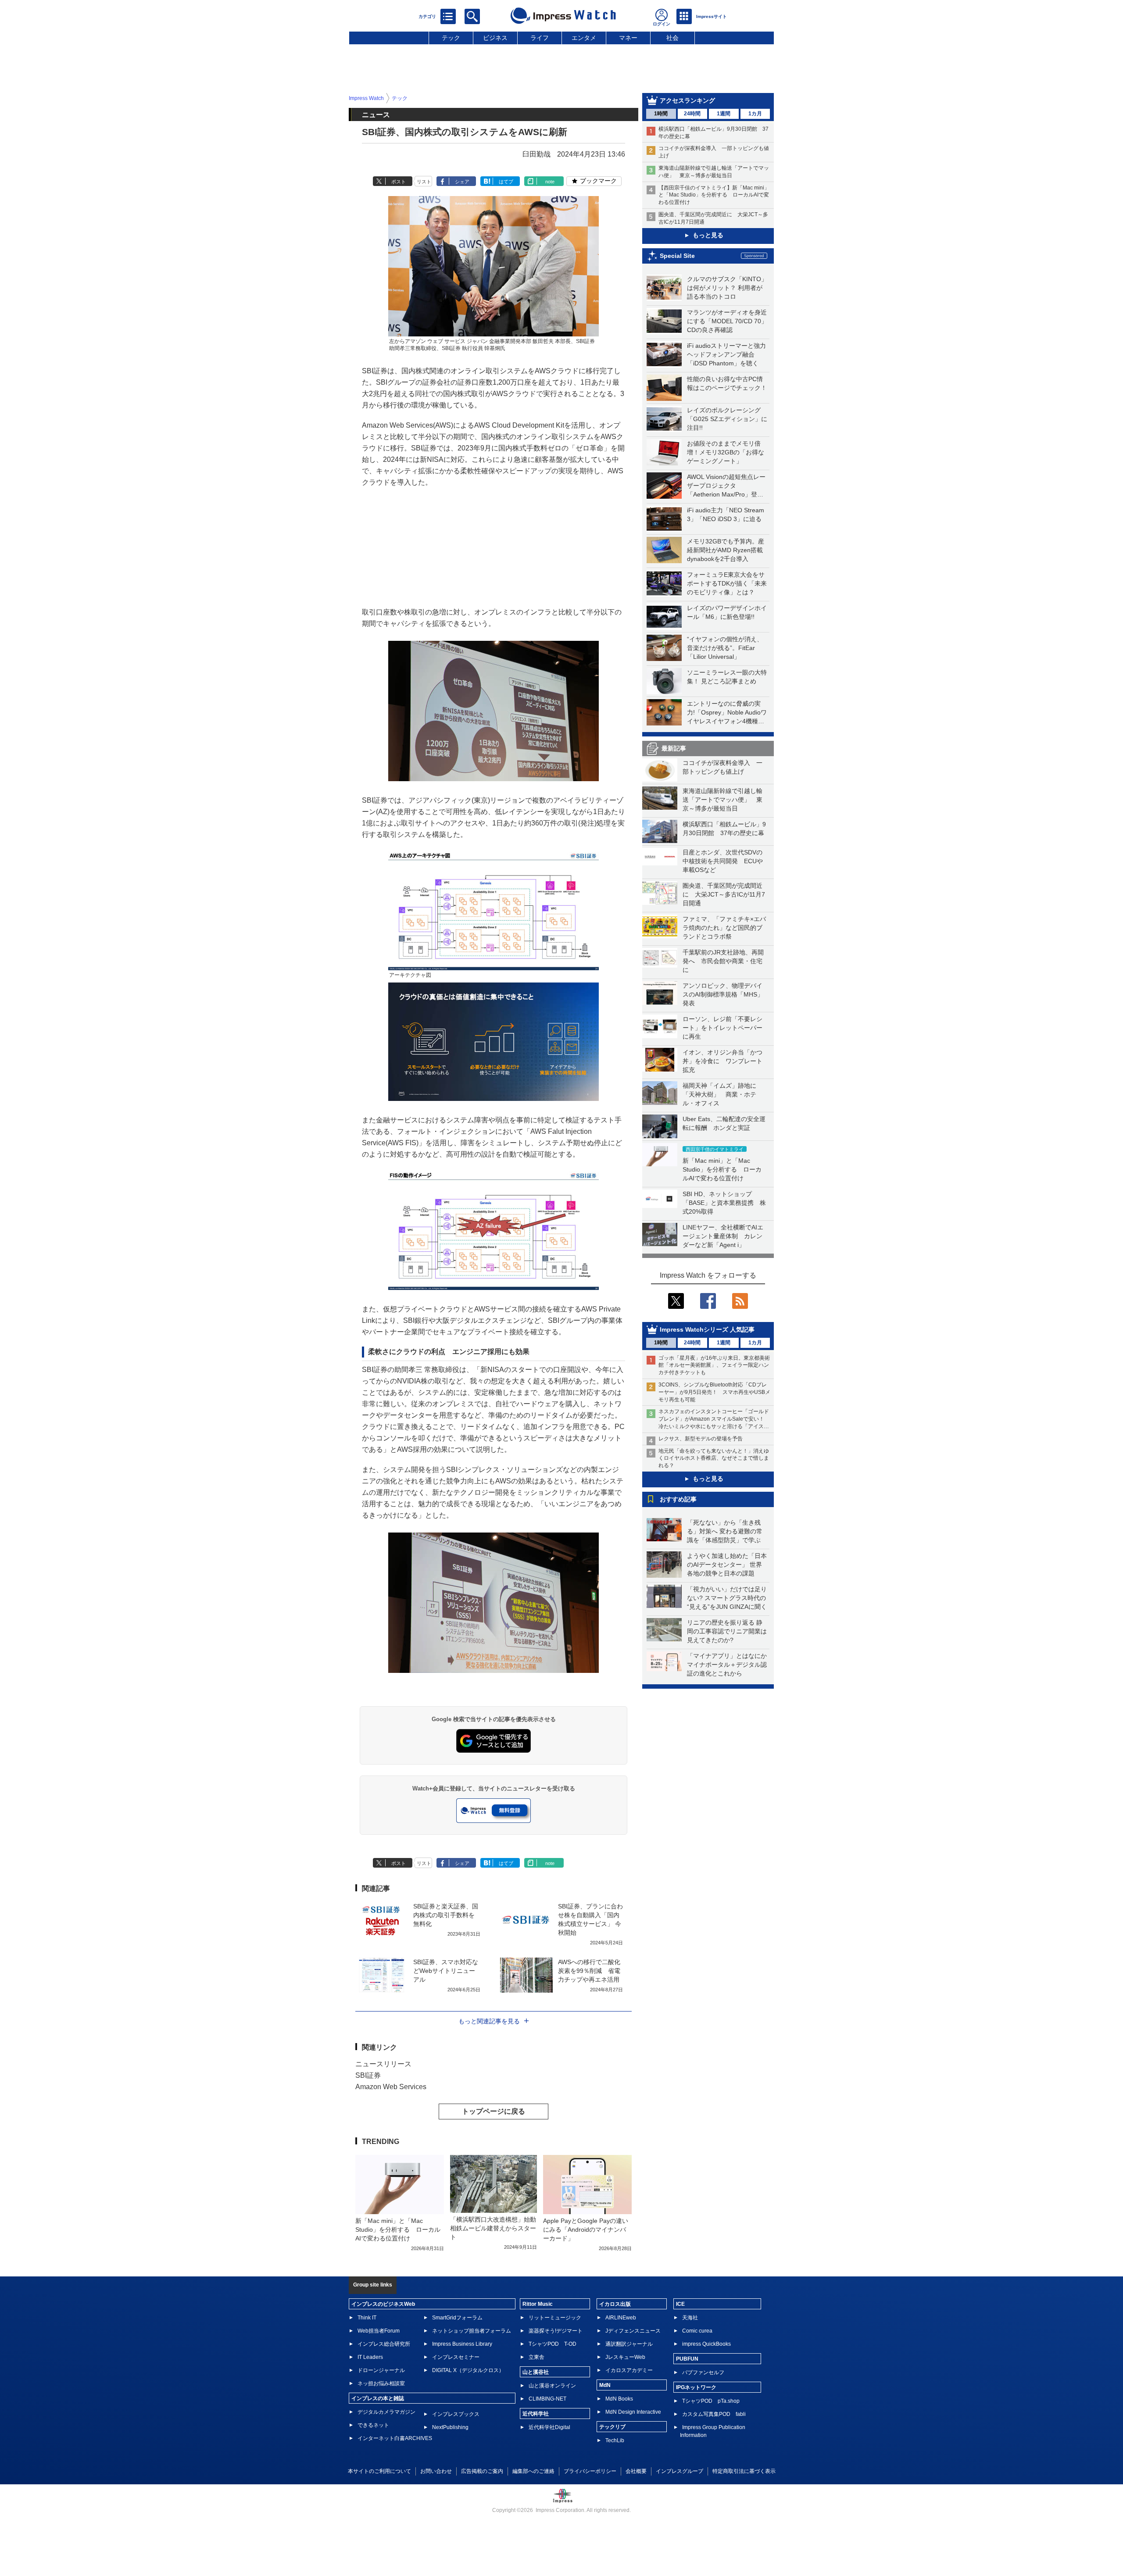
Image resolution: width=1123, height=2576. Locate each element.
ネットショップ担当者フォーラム (472, 2331)
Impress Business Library (462, 2344)
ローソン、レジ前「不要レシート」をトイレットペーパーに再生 (722, 1028)
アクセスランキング (687, 100)
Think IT (367, 2318)
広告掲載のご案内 (482, 2471)
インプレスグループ (680, 2471)
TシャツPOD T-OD (553, 2344)
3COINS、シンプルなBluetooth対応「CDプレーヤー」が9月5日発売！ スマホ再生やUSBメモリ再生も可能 (714, 1392)
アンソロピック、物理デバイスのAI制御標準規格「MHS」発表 (723, 994)
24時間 (692, 114)
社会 (672, 38)
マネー (628, 38)
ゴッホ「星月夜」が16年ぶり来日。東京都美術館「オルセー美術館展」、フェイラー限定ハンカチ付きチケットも (714, 1365)
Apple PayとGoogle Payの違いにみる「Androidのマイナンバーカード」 (586, 2229)
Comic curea (697, 2331)
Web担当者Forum (379, 2331)
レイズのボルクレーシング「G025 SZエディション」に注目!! (727, 419)
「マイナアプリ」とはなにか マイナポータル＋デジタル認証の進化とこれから (730, 1665)
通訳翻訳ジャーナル (629, 2344)
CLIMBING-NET (547, 2399)
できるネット (373, 2425)
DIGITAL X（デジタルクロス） (468, 2370)
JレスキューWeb (625, 2357)
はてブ (506, 182)
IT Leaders (370, 2357)
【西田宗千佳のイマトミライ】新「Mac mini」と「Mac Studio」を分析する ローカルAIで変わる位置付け (714, 195)
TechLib (615, 2440)
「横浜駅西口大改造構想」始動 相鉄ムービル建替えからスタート (496, 2228)
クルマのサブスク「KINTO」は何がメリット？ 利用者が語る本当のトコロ (727, 288)
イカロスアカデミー (629, 2370)
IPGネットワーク (696, 2387)
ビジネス (495, 38)
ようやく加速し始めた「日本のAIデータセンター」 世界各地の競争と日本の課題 (727, 1565)
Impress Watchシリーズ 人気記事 (707, 1329)
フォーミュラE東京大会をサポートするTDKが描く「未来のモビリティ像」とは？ (727, 583)
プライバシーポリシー (590, 2471)
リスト (424, 182)
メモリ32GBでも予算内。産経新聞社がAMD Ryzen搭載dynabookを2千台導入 (726, 550)
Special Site (677, 256)
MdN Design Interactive (633, 2412)
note (550, 182)
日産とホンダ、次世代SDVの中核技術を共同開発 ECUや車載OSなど (723, 861)
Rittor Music (538, 2304)
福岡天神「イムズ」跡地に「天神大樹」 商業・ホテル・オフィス (719, 1094)
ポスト (399, 182)
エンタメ (584, 38)
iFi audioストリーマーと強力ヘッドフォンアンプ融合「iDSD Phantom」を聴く (726, 354)
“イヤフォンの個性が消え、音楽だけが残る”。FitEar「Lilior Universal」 (725, 648)
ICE (680, 2304)
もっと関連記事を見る (489, 2021)
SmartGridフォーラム (457, 2318)
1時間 (661, 114)
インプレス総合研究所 (384, 2344)
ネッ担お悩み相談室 (381, 2383)
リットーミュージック (555, 2318)
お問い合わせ (436, 2471)
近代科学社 (536, 2414)
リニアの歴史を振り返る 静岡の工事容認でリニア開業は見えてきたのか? (727, 1631)
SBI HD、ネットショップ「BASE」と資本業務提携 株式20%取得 (724, 1203)
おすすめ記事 (678, 1499)
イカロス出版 (615, 2304)
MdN (605, 2385)
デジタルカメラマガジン (386, 2412)
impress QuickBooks (706, 2344)
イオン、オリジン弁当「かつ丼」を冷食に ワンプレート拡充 (722, 1061)
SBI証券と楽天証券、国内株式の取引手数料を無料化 (446, 1915)
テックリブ (612, 2427)
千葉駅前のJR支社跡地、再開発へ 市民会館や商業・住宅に (723, 961)
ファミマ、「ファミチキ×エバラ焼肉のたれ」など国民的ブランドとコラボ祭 (724, 928)
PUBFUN (687, 2359)
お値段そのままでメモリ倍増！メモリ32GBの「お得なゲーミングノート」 (726, 452)
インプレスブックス (456, 2414)
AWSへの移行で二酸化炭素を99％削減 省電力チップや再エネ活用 (589, 1971)
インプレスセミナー (456, 2357)
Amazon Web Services (391, 2087)
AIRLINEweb (621, 2318)
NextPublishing (450, 2427)
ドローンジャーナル (381, 2370)
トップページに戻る (494, 2111)
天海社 (690, 2318)
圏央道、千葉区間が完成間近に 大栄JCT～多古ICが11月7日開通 (724, 894)
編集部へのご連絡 (533, 2471)
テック (451, 38)
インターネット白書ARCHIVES (395, 2438)
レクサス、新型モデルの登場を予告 (701, 1439)
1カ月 (755, 114)
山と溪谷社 (536, 2372)
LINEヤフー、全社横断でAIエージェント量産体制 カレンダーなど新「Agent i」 (723, 1236)
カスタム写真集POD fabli (714, 2414)
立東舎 (536, 2357)
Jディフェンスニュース (633, 2331)
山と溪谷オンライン (552, 2386)
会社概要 (636, 2471)
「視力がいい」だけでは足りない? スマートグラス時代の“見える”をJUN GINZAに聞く (727, 1598)
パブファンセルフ (703, 2372)
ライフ (540, 38)
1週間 (724, 114)
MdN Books (619, 2399)
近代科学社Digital (549, 2427)
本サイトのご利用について (379, 2471)
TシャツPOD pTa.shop (711, 2401)
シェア (462, 182)
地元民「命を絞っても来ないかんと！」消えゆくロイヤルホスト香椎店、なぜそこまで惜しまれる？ (714, 1458)
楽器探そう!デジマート (556, 2331)
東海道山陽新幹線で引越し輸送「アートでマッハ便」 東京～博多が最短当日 (722, 800)
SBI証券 (368, 2075)
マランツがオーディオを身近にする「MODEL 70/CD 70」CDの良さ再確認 (727, 321)
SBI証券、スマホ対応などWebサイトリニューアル (446, 1971)
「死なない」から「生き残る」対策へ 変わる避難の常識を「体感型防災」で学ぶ (725, 1531)
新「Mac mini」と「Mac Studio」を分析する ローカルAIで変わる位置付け (722, 1169)
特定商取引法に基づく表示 (744, 2471)
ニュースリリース (383, 2064)
